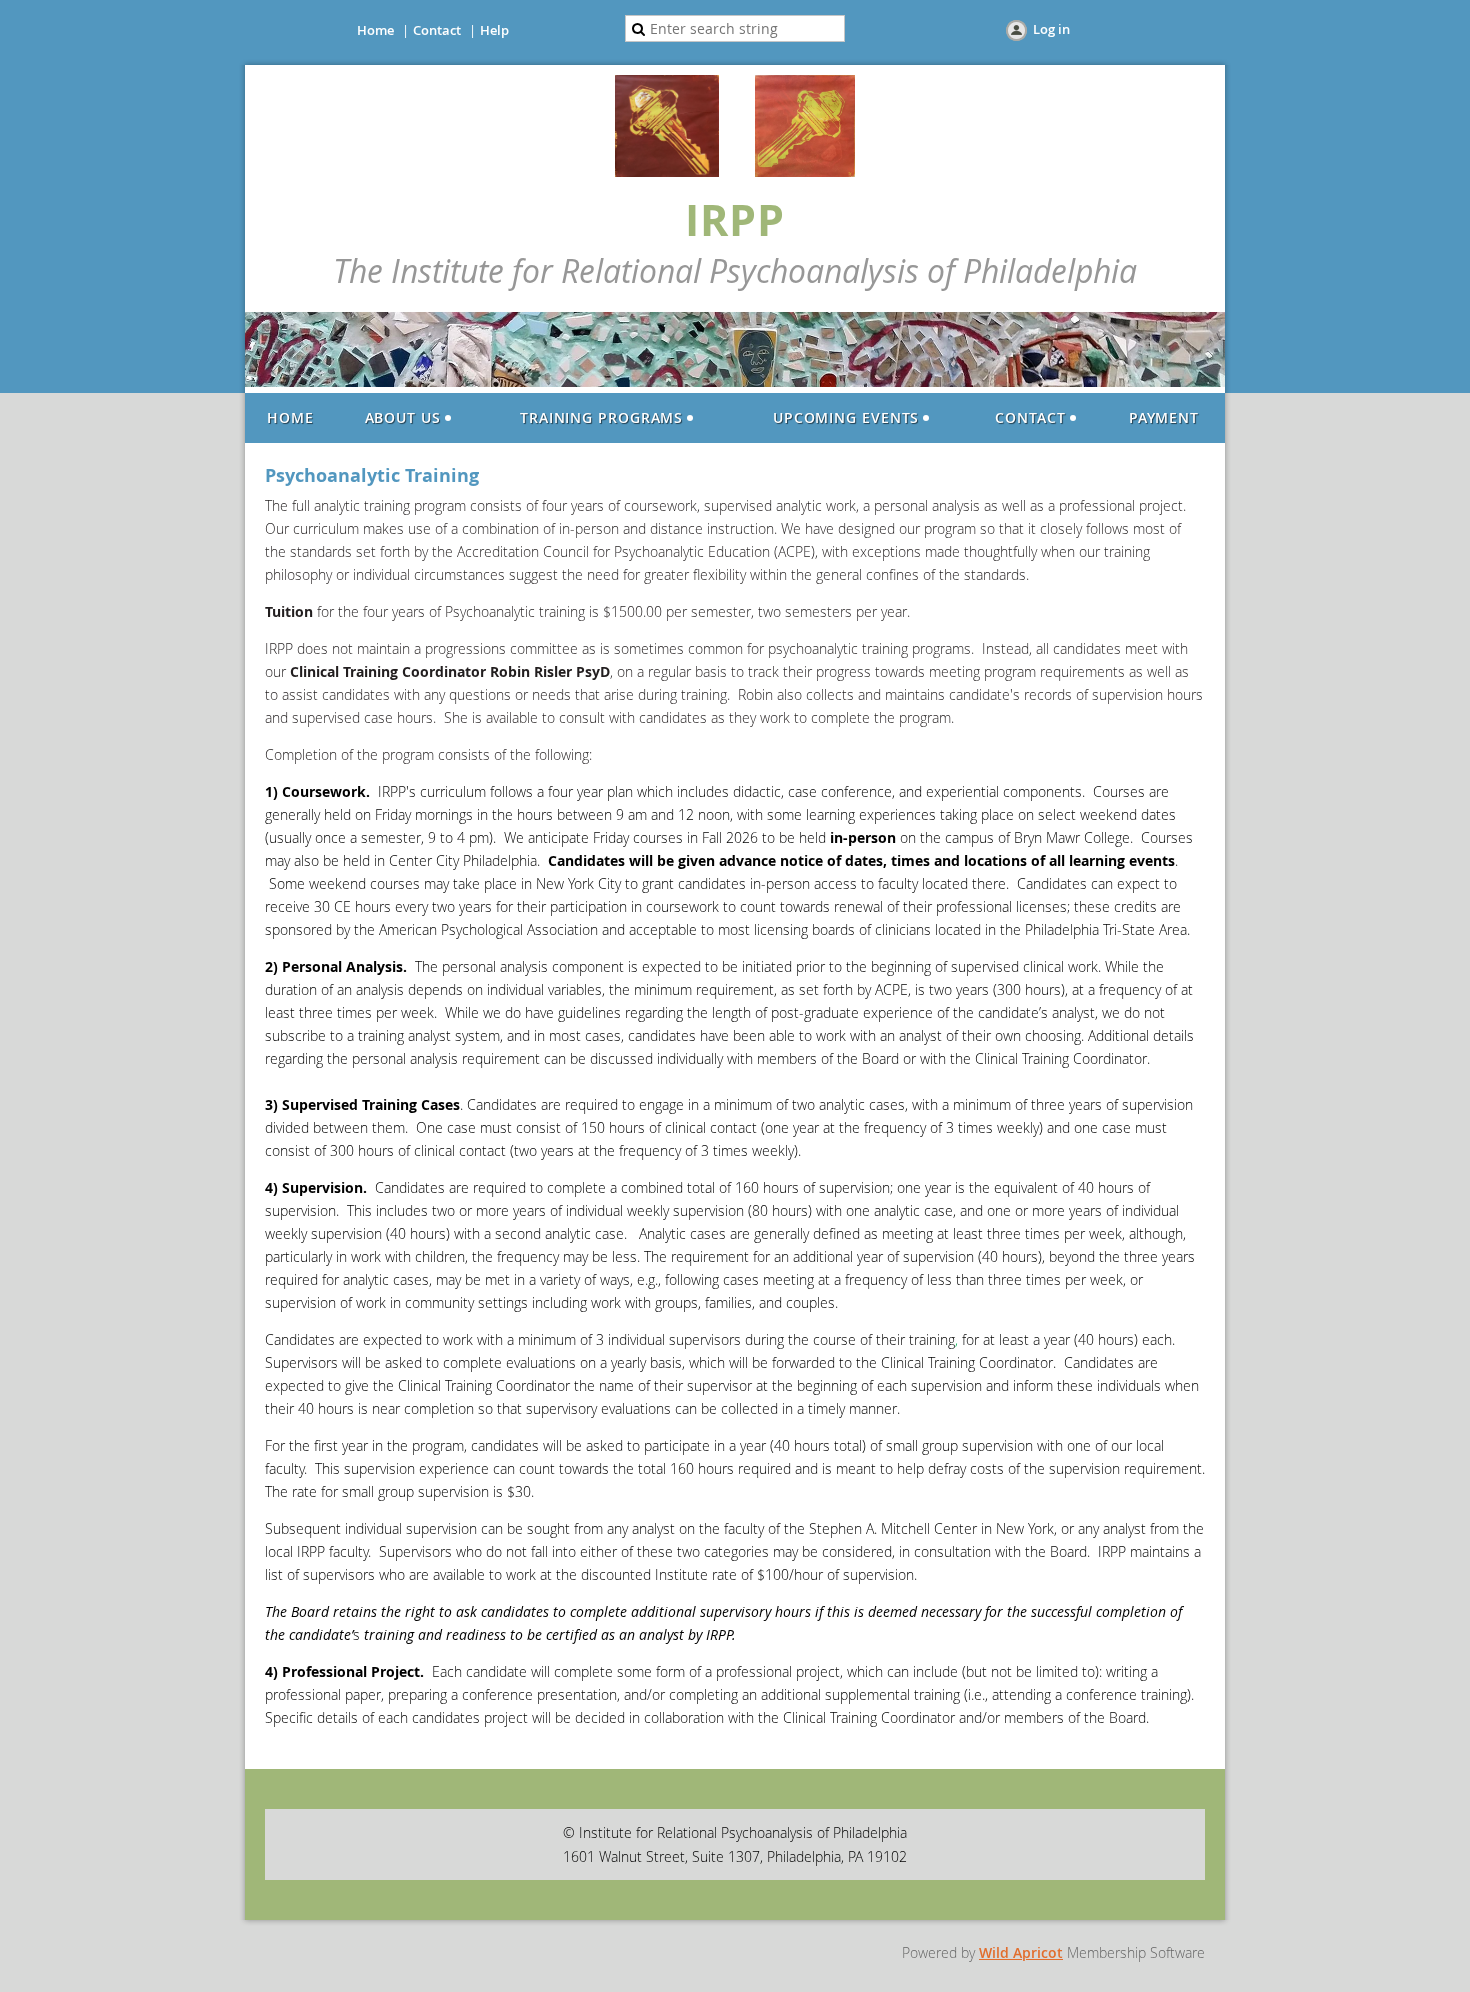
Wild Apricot (1021, 1952)
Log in (1051, 29)
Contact (437, 30)
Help (494, 30)
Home (375, 30)
